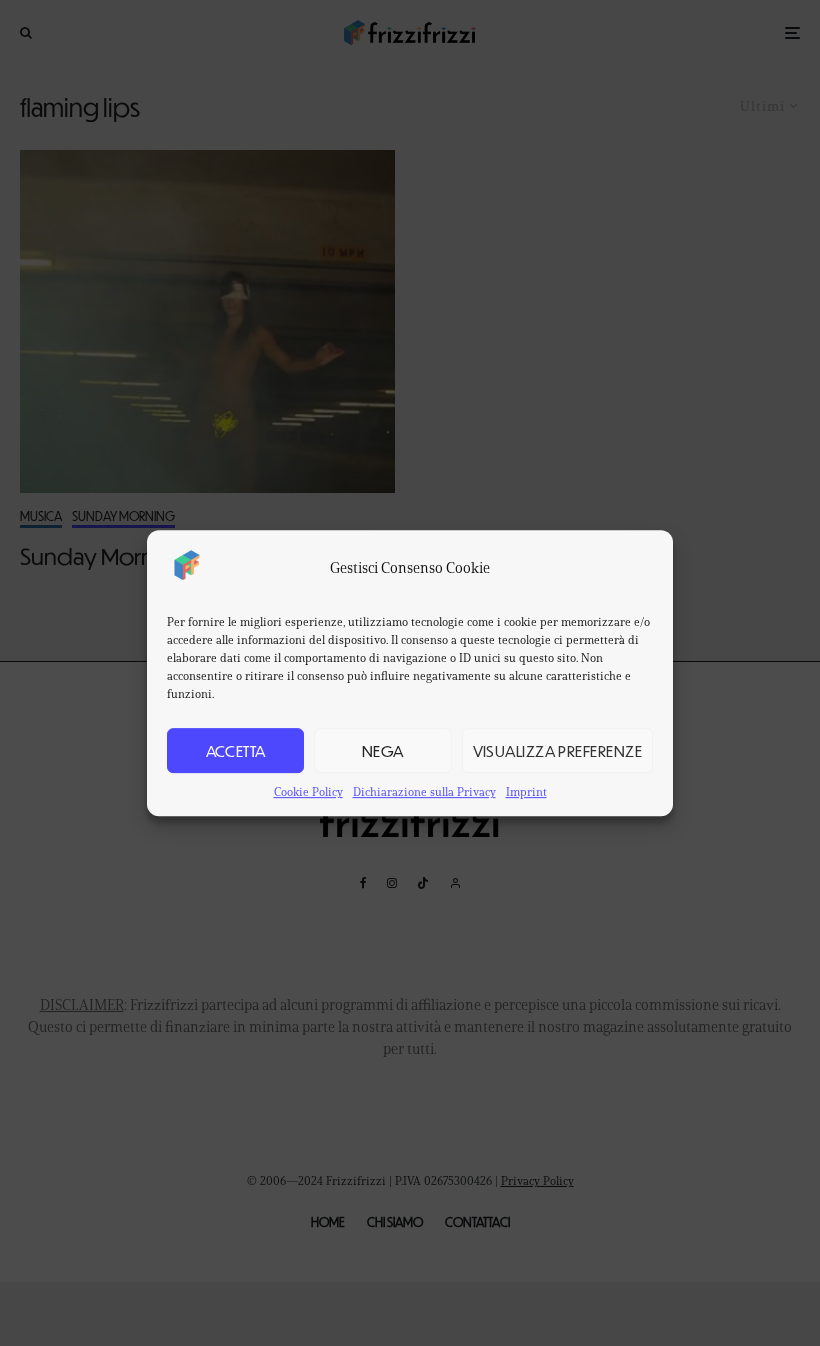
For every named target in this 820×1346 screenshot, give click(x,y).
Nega (383, 750)
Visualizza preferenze (557, 750)
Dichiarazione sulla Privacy (424, 791)
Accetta (236, 750)
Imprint (526, 791)
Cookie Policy (308, 791)
